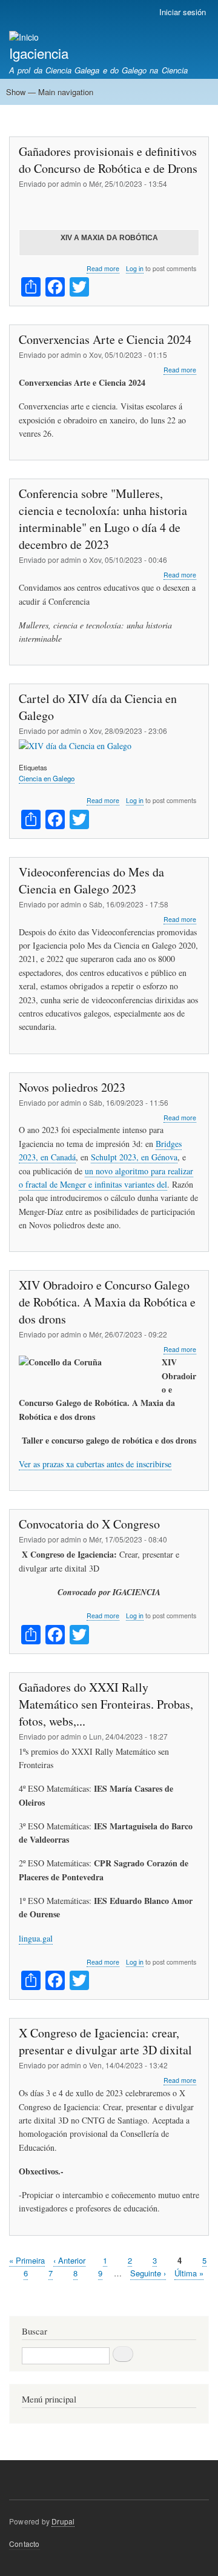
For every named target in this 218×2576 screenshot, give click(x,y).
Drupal (63, 2521)
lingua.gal (36, 1938)
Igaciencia (39, 53)
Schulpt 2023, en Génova (134, 1157)
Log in (135, 268)
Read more (103, 269)
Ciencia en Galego (47, 778)
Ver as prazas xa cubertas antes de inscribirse (95, 1464)
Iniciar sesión (183, 12)
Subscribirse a (14, 2301)
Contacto (25, 2544)
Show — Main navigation (50, 92)
